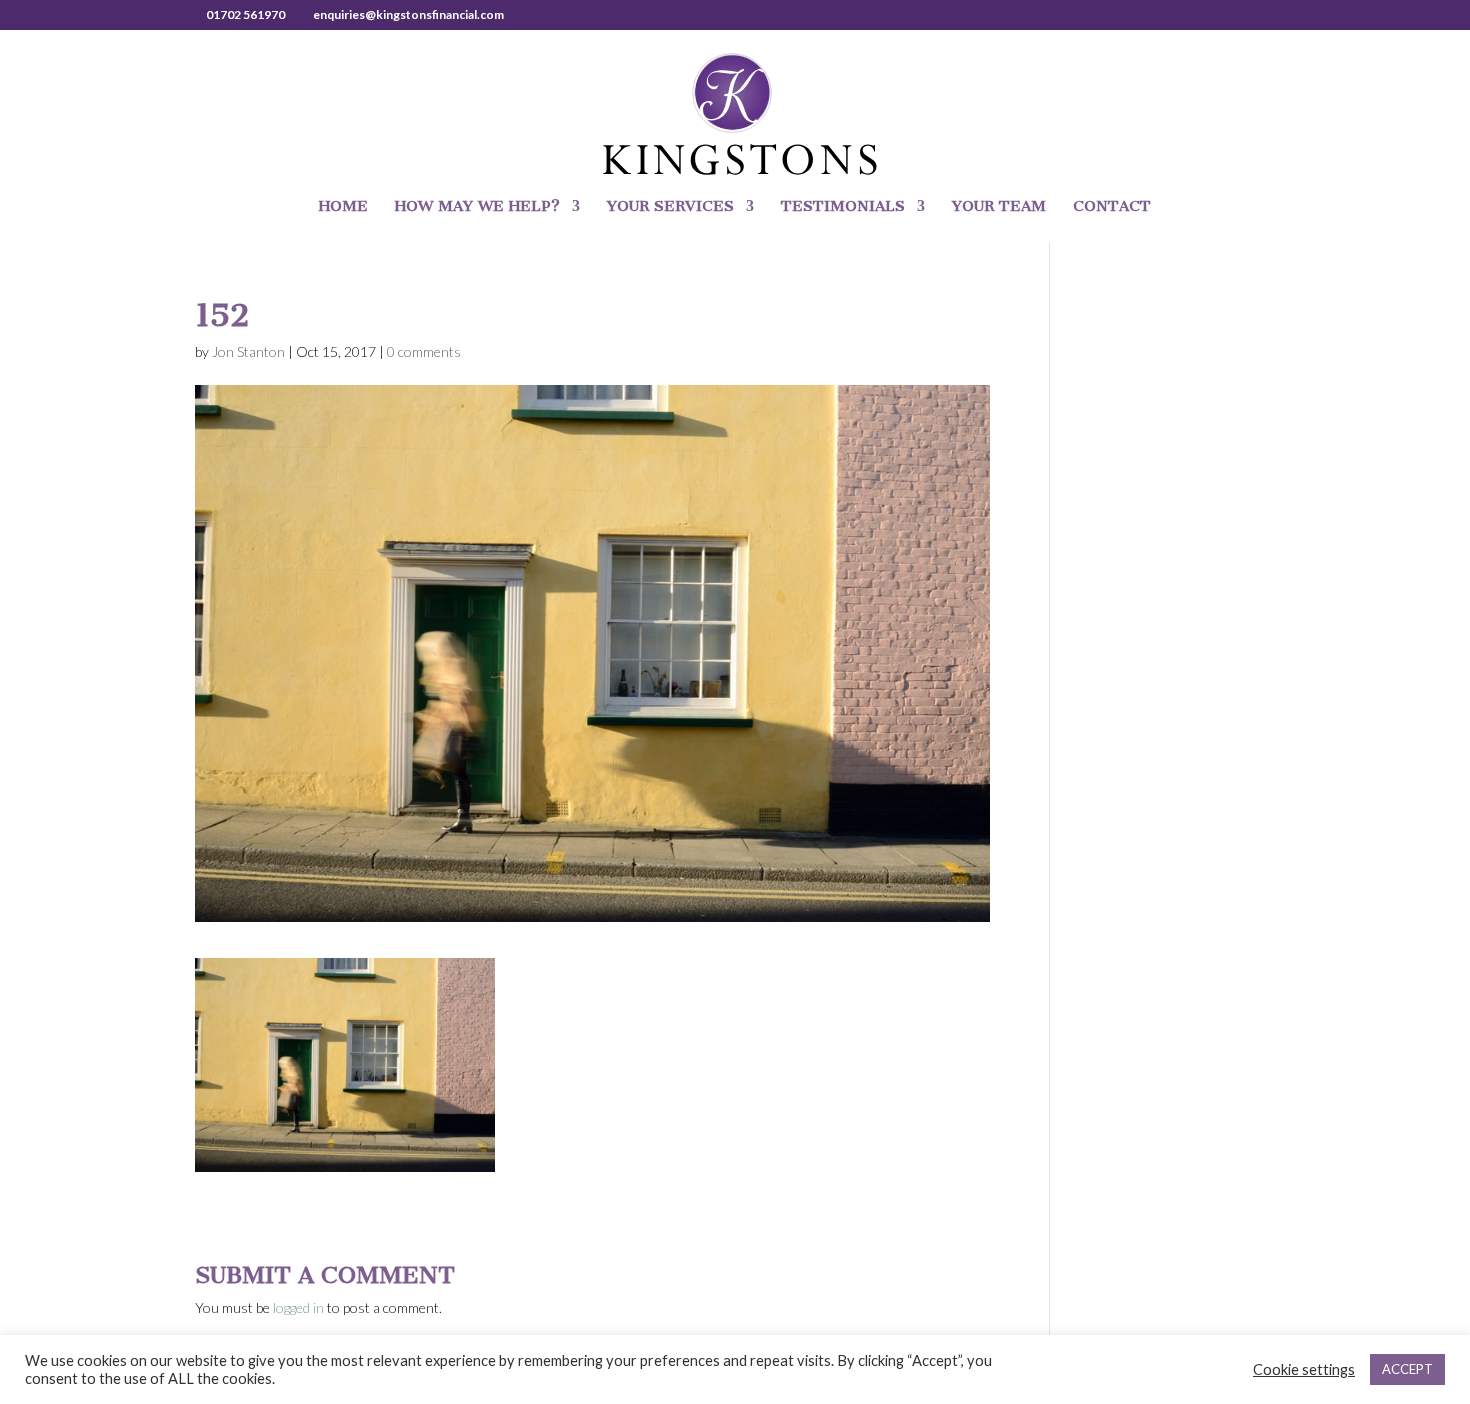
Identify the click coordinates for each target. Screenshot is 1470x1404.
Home (343, 207)
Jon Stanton (248, 351)
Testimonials (843, 207)
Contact (1112, 207)
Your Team (999, 207)
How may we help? (477, 207)
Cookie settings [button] (1304, 1369)
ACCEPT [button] (1407, 1369)
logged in (298, 1307)
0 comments (424, 351)
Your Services (670, 207)
